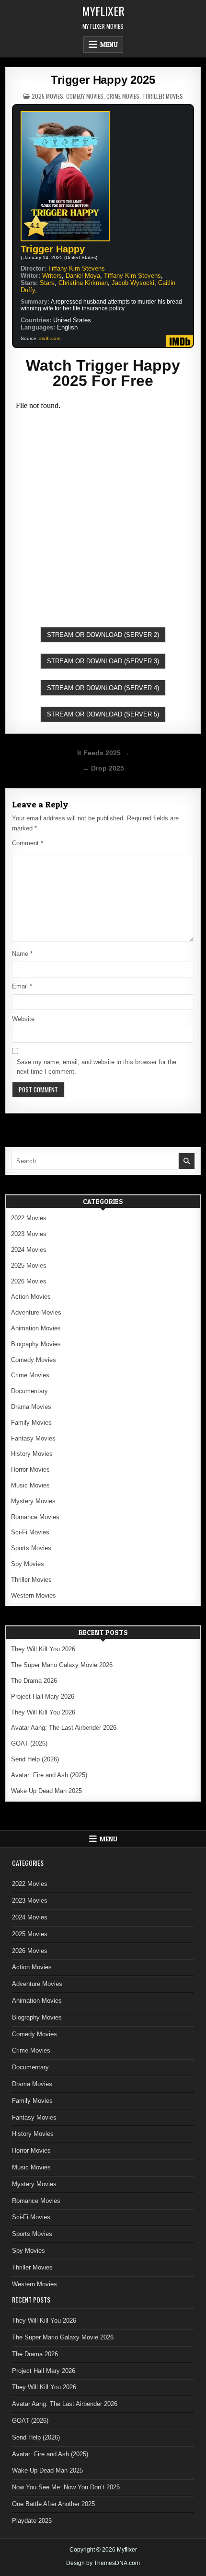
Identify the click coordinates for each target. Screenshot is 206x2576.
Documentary (29, 1391)
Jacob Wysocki (133, 283)
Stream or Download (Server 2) (103, 635)
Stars (47, 283)
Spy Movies (28, 1564)
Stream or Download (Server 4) (103, 688)
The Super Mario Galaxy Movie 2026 (62, 1665)
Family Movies (31, 1423)
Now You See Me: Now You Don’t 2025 (66, 2487)
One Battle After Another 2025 (53, 2504)
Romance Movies (35, 1517)
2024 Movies (29, 1250)
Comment (28, 843)
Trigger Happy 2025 (103, 80)
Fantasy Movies (33, 1438)
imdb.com (50, 338)
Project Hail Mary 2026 (43, 1697)
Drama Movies (31, 1407)
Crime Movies (123, 96)
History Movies (32, 1454)
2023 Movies (29, 1234)
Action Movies (31, 1297)
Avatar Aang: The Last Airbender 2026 (64, 1728)
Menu (109, 45)
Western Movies (34, 1595)
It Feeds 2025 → (103, 753)
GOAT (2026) (29, 1743)
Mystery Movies (33, 1501)
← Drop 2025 (103, 768)
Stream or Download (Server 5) (103, 714)
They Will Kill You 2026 (43, 1649)
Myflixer (103, 11)
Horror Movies (30, 1470)
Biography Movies (36, 1344)
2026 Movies (29, 1281)
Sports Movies (31, 1548)
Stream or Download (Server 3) (103, 661)
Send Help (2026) (35, 1759)
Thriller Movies (163, 96)
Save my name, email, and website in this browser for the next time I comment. (97, 1067)
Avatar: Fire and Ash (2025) (49, 1775)
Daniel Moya (83, 276)
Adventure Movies (36, 1312)
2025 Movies (47, 96)
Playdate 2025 (32, 2521)
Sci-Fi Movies (30, 1532)
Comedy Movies (85, 96)
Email (22, 986)
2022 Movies (29, 1218)
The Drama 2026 (34, 1681)
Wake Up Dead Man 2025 (46, 1791)
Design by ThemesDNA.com (103, 2563)
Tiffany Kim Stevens (76, 268)
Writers (52, 276)
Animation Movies (36, 1328)
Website (23, 1019)
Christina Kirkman (83, 283)
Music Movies (30, 1485)
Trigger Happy (53, 249)
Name (22, 954)
